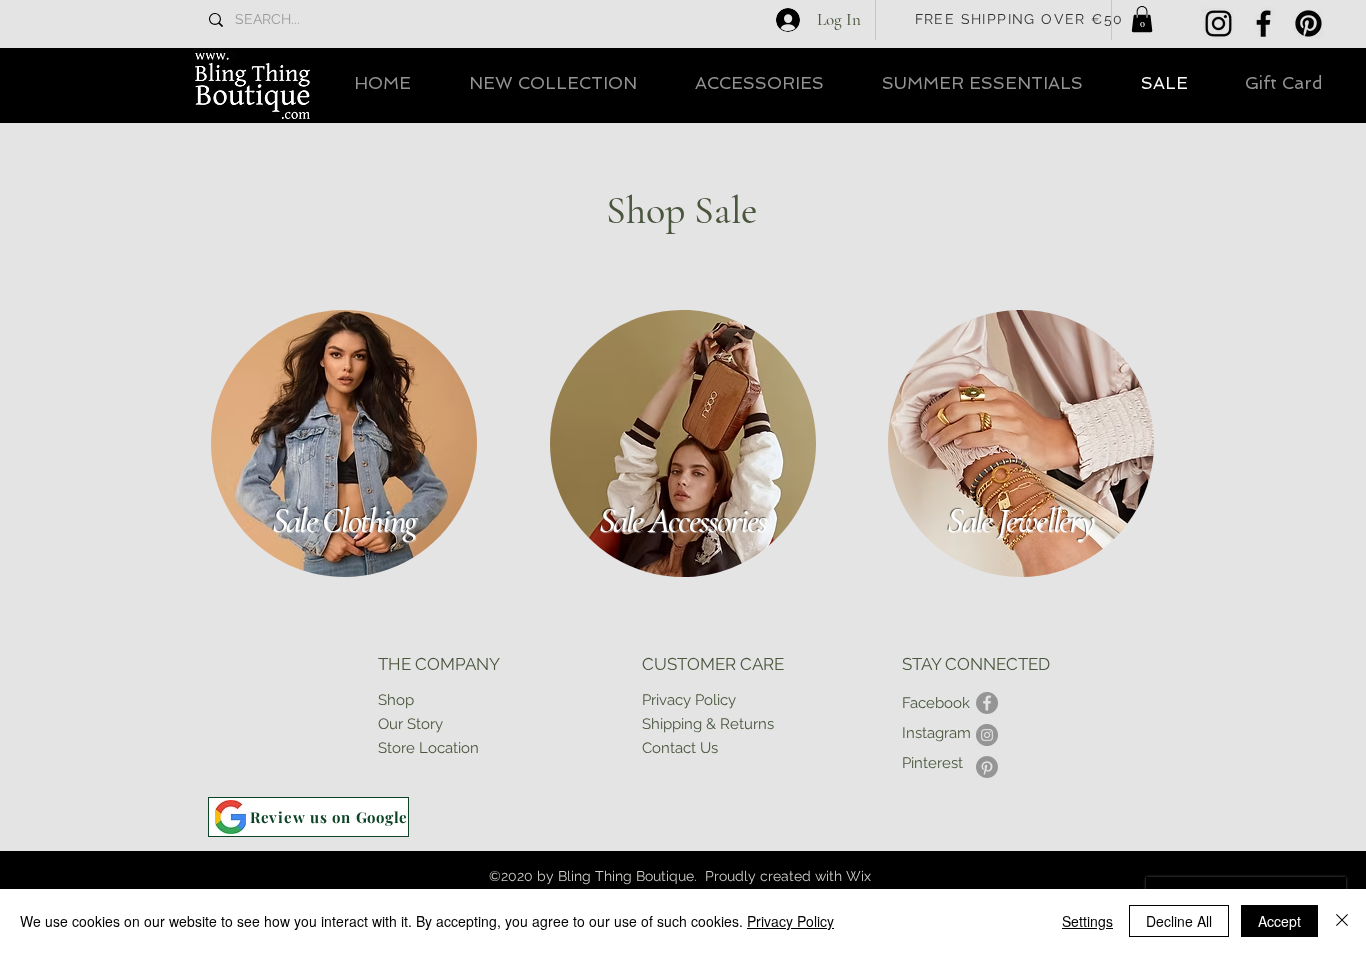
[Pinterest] (1308, 23)
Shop (396, 700)
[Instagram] (1218, 23)
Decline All (1179, 921)
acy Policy (701, 700)
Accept (1279, 921)
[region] (343, 444)
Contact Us (680, 748)
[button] (1142, 19)
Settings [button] (1087, 921)
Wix (858, 876)
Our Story (410, 724)
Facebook (936, 703)
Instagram (936, 733)
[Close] (1342, 921)
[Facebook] (1263, 23)
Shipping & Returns (708, 724)
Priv (654, 700)
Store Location (428, 748)
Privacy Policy (790, 921)
